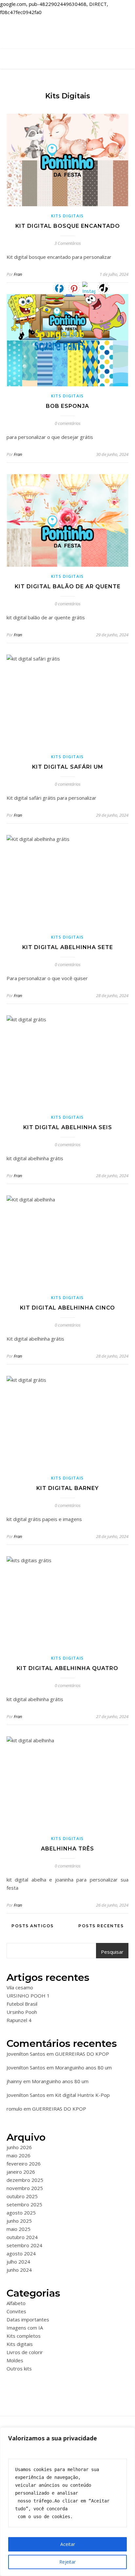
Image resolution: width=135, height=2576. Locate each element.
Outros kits (19, 2368)
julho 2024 (18, 2262)
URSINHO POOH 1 (28, 1996)
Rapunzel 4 (19, 2020)
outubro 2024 (22, 2237)
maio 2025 (19, 2229)
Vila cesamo (20, 1987)
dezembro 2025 (25, 2180)
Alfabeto (16, 2303)
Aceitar (68, 2544)
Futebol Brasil (22, 2004)
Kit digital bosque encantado (68, 226)
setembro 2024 (24, 2245)
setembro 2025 (24, 2204)
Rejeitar (67, 2562)
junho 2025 (19, 2221)
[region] (67, 2502)
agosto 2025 (21, 2213)
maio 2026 (19, 2155)
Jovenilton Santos (26, 2054)
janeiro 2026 (21, 2172)
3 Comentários (68, 243)
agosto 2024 (21, 2253)
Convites (16, 2311)
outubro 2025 (22, 2196)
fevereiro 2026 (24, 2164)
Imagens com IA (25, 2328)
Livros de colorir (25, 2352)
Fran (18, 274)
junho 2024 (19, 2270)
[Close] (128, 2433)
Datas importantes (28, 2319)
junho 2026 (19, 2147)
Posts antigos (32, 1926)
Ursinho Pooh (22, 2012)
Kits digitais (67, 216)
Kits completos (24, 2336)
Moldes (15, 2360)
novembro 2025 (25, 2188)
